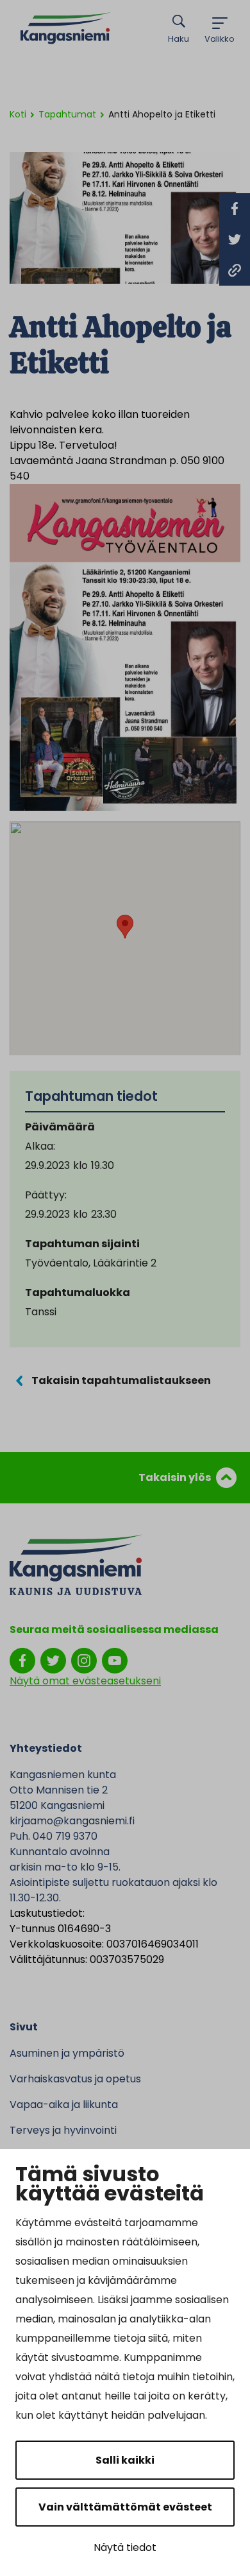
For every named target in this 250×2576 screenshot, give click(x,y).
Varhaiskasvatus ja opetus (75, 2079)
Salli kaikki (125, 2460)
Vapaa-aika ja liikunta (64, 2105)
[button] (125, 927)
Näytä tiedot (125, 2547)
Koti (18, 114)
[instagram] (84, 1660)
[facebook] (22, 1660)
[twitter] (53, 1660)
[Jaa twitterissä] (235, 239)
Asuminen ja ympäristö (67, 2053)
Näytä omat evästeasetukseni (85, 1681)
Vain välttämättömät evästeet (125, 2507)
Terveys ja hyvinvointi (63, 2130)
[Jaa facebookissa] (235, 209)
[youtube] (115, 1660)
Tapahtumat (67, 114)
